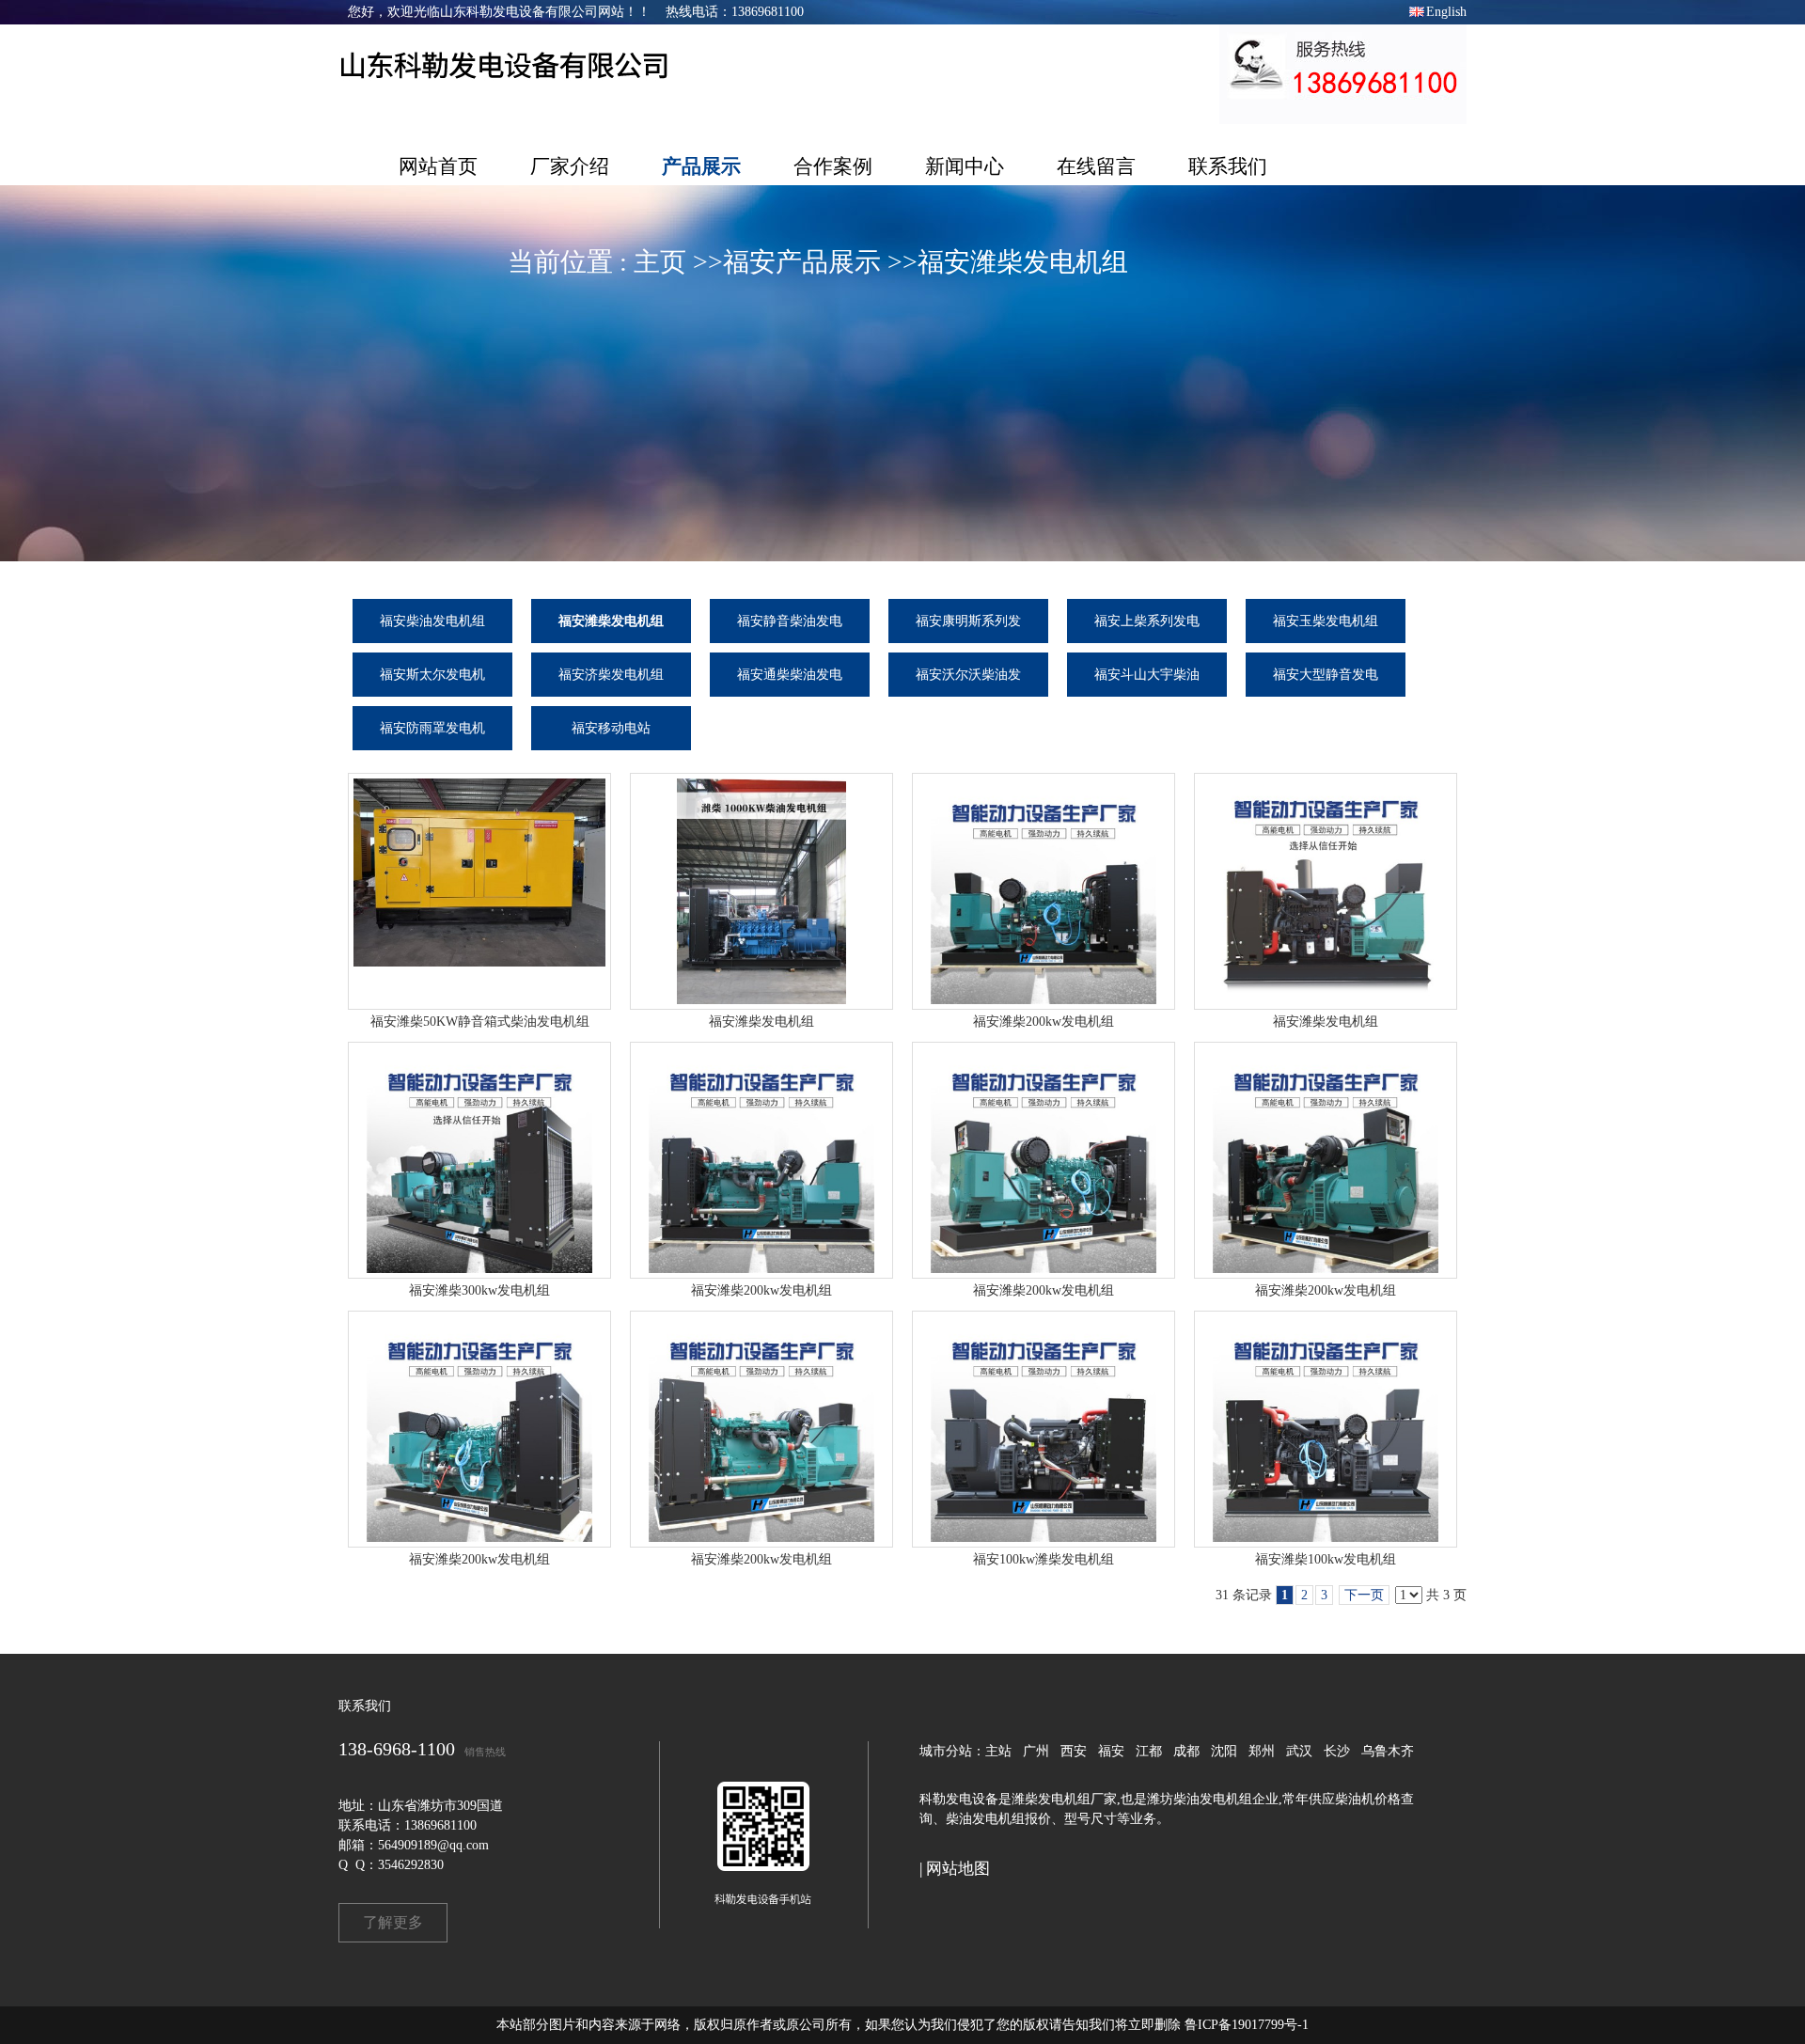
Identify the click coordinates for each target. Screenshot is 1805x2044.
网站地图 (958, 1869)
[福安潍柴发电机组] (761, 891)
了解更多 (393, 1922)
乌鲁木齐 (1388, 1751)
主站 (998, 1751)
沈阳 (1224, 1751)
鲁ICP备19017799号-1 (1247, 2025)
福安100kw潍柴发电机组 (1044, 1559)
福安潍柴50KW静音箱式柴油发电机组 (480, 1022)
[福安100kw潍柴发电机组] (1044, 1429)
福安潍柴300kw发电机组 (479, 1290)
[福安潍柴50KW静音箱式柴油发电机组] (479, 891)
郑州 (1262, 1751)
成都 (1186, 1751)
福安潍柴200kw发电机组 (1044, 1022)
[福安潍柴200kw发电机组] (1044, 891)
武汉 (1299, 1751)
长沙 (1337, 1751)
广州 (1036, 1751)
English (1446, 12)
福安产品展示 (802, 262)
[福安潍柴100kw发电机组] (1326, 1429)
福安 (1111, 1751)
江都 (1149, 1751)
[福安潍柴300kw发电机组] (479, 1160)
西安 (1074, 1751)
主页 (660, 262)
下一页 (1364, 1595)
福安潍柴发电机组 (1023, 262)
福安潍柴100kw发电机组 (1326, 1559)
